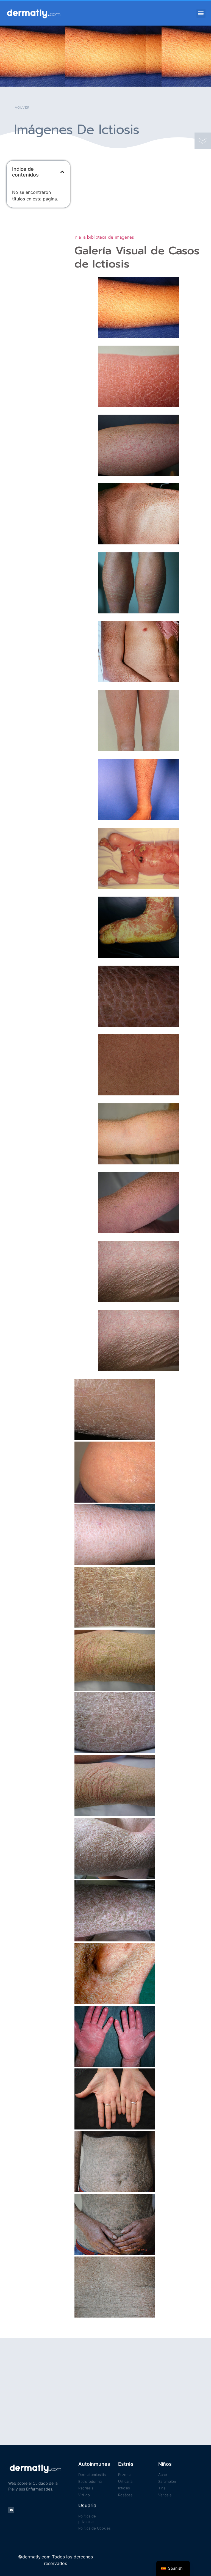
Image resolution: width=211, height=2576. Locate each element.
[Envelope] (11, 2510)
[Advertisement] (38, 241)
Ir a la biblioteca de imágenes (104, 237)
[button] (201, 13)
